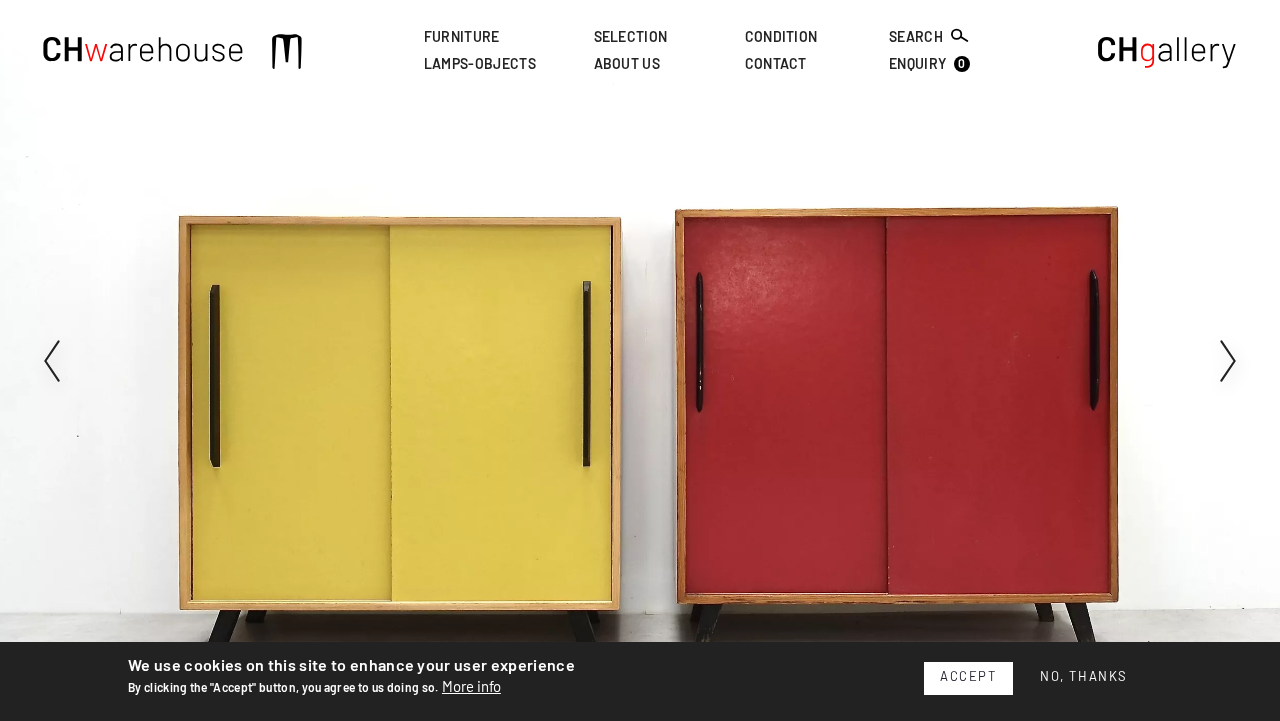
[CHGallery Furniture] (1167, 55)
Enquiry (927, 65)
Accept (968, 677)
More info (471, 686)
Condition (781, 38)
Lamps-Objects (480, 66)
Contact (776, 66)
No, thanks (1084, 677)
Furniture (462, 38)
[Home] (143, 55)
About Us (627, 66)
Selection (631, 38)
